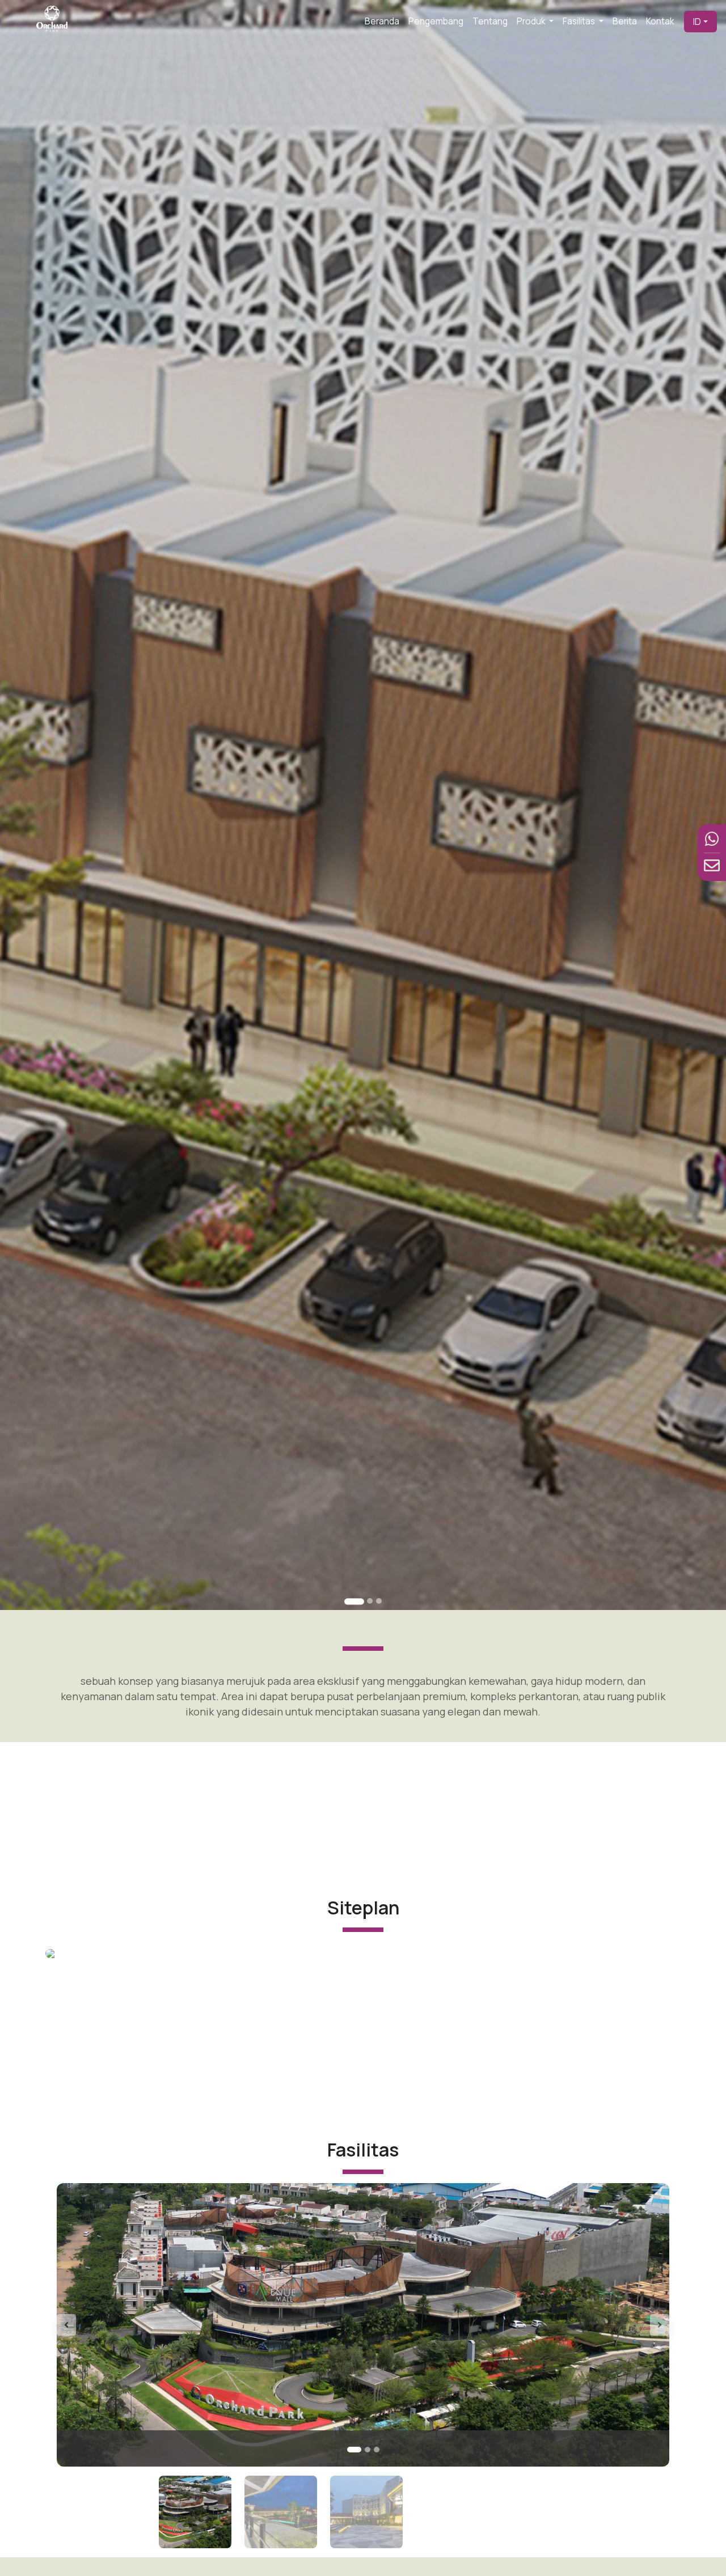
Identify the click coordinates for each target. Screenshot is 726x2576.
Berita (625, 21)
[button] (103, 2325)
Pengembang (436, 21)
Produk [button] (532, 21)
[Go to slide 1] (354, 1601)
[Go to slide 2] (370, 1601)
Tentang (490, 21)
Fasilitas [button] (580, 21)
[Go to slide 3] (379, 1601)
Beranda (382, 21)
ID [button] (697, 22)
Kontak (660, 21)
